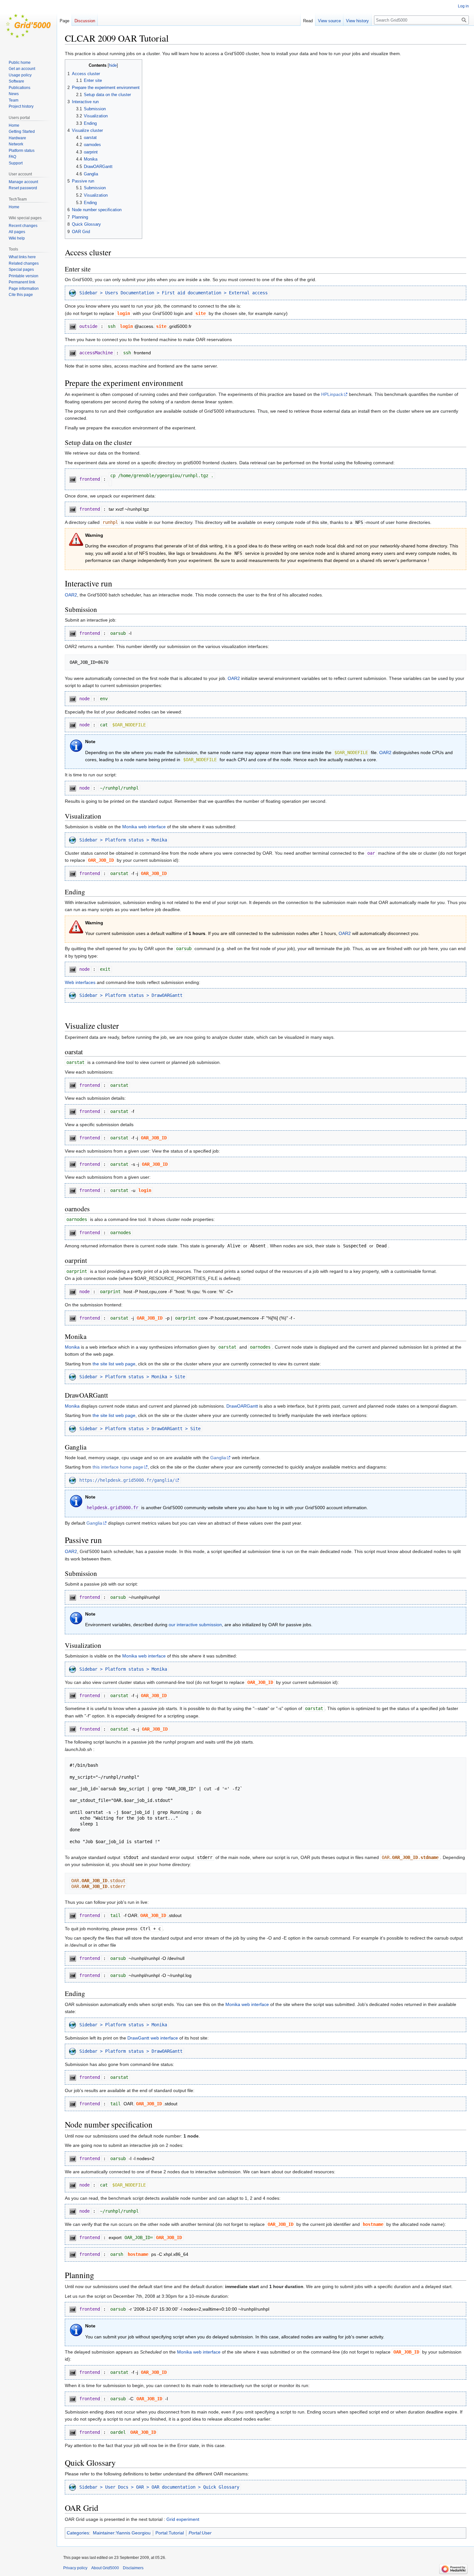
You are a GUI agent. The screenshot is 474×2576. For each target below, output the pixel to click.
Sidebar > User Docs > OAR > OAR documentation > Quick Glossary (159, 2487)
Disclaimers (133, 2568)
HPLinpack (332, 394)
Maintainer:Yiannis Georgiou (122, 2533)
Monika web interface (144, 827)
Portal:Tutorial (170, 2533)
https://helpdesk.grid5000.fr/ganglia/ (127, 1480)
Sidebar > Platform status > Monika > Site (132, 1377)
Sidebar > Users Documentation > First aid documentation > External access (173, 293)
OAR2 (71, 595)
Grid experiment (183, 2519)
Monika (72, 1347)
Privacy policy (75, 2568)
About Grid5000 (105, 2568)
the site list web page (114, 1364)
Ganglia (218, 1458)
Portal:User (200, 2533)
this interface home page (118, 1467)
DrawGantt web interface (153, 2038)
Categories (78, 2533)
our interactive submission (195, 1625)
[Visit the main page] (28, 26)
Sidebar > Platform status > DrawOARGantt (131, 995)
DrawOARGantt (242, 1406)
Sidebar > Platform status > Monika (123, 840)
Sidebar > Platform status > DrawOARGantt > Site (140, 1429)
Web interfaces (80, 982)
